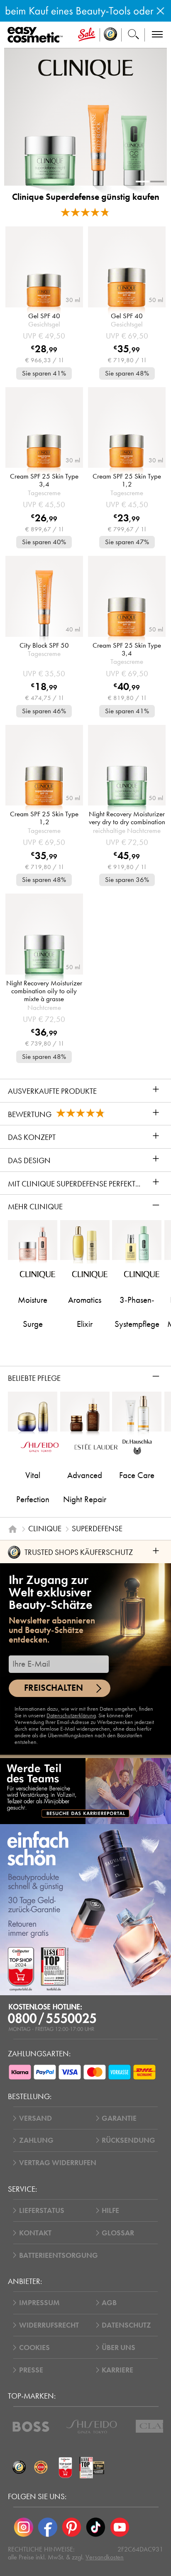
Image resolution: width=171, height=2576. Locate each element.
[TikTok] (95, 2527)
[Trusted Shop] (111, 35)
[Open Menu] (37, 35)
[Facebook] (48, 2527)
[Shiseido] (92, 2427)
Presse (31, 2370)
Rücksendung (128, 2140)
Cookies (34, 2348)
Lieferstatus (42, 2210)
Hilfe (110, 2210)
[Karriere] (85, 1791)
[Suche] (133, 35)
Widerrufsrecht (49, 2325)
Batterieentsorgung (59, 2255)
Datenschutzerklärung (71, 1715)
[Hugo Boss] (31, 2427)
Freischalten (54, 1688)
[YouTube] (120, 2527)
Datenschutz (126, 2325)
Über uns (118, 2348)
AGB (109, 2303)
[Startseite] (13, 1529)
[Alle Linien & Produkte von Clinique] (86, 69)
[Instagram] (24, 2527)
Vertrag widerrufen (58, 2163)
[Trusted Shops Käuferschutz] (19, 2468)
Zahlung (36, 2140)
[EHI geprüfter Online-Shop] (41, 2468)
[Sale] (87, 35)
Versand (35, 2118)
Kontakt (35, 2233)
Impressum (39, 2303)
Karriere (117, 2370)
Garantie (119, 2118)
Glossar (118, 2233)
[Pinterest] (72, 2527)
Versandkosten (105, 2557)
